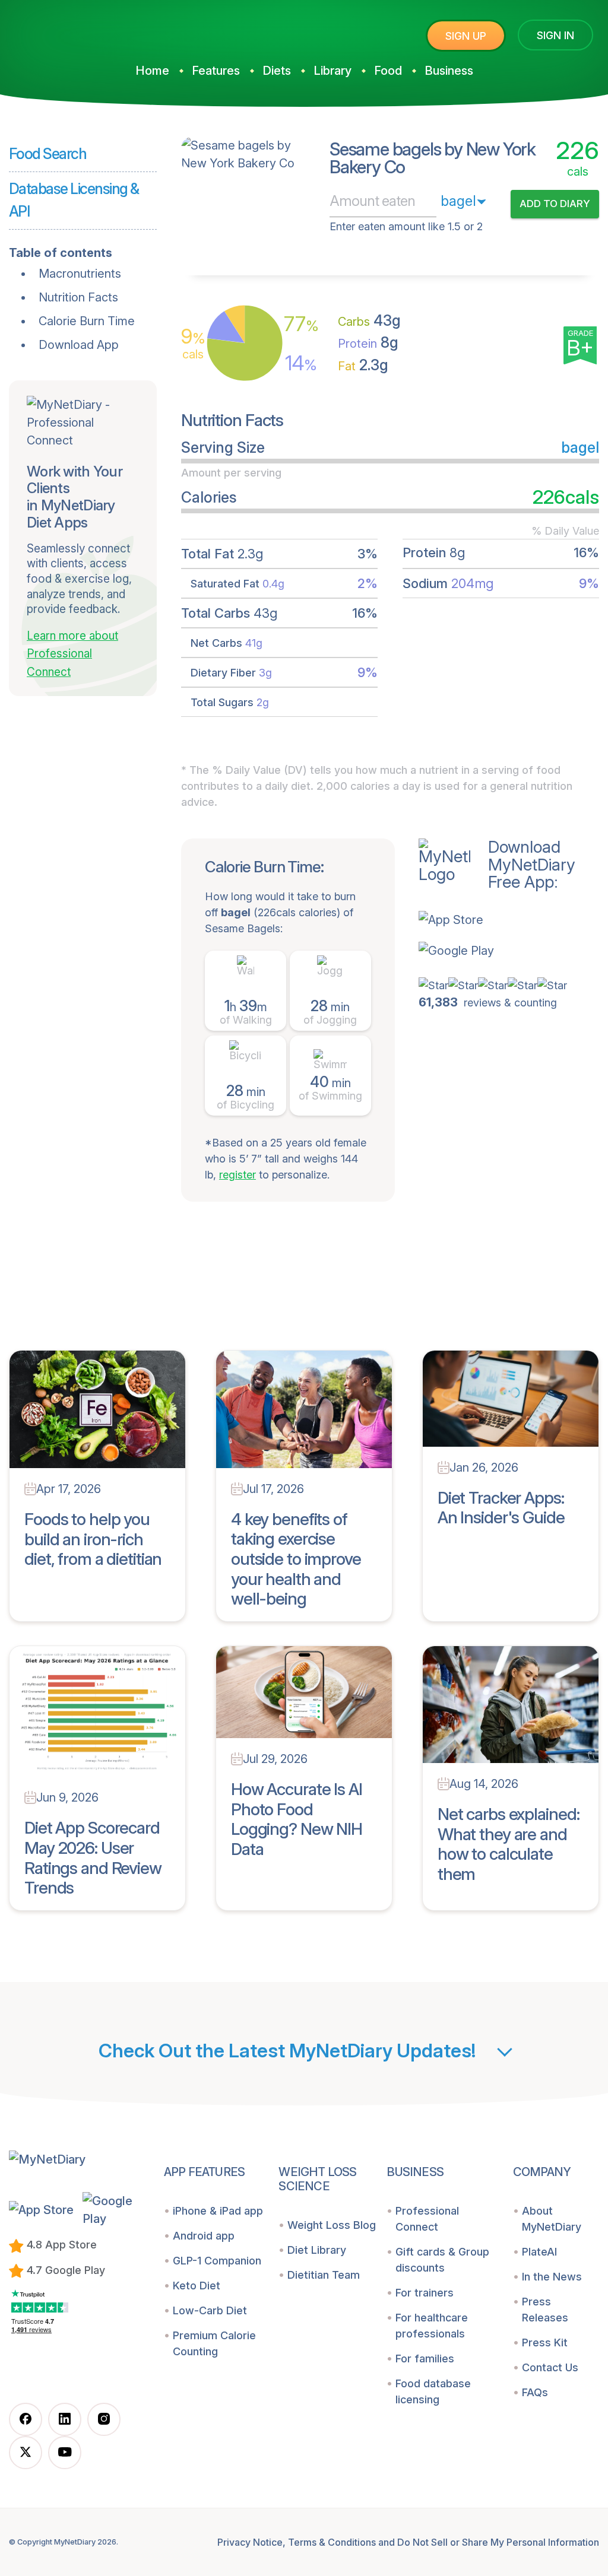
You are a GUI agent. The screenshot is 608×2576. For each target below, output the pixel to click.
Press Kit (545, 2342)
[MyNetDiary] (98, 31)
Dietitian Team (324, 2275)
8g (368, 342)
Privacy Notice (250, 2542)
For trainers (425, 2293)
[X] (26, 2453)
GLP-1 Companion (217, 2261)
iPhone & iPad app (218, 2211)
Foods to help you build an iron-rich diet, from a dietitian (93, 1539)
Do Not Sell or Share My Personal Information (498, 2542)
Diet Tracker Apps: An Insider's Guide (501, 1508)
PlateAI (539, 2252)
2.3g (363, 365)
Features (216, 71)
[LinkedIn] (65, 2419)
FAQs (535, 2392)
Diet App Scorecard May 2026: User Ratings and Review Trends (93, 1858)
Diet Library (317, 2250)
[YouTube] (65, 2453)
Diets (277, 71)
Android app (204, 2236)
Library (332, 71)
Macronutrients (80, 274)
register (237, 1175)
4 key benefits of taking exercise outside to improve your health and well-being (296, 1559)
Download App (79, 345)
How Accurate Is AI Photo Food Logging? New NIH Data (297, 1819)
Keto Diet (197, 2286)
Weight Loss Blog (332, 2225)
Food (388, 71)
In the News (552, 2277)
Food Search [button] (47, 154)
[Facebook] (26, 2419)
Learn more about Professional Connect (72, 654)
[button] (497, 920)
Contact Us (550, 2367)
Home (152, 71)
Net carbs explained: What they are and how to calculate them (509, 1844)
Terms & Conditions (332, 2542)
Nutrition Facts (78, 297)
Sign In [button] (555, 35)
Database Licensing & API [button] (74, 200)
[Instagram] (104, 2419)
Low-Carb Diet (210, 2310)
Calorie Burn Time (87, 321)
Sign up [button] (466, 36)
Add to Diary (555, 204)
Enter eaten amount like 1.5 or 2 (406, 226)
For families (425, 2359)
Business (449, 71)
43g (369, 320)
